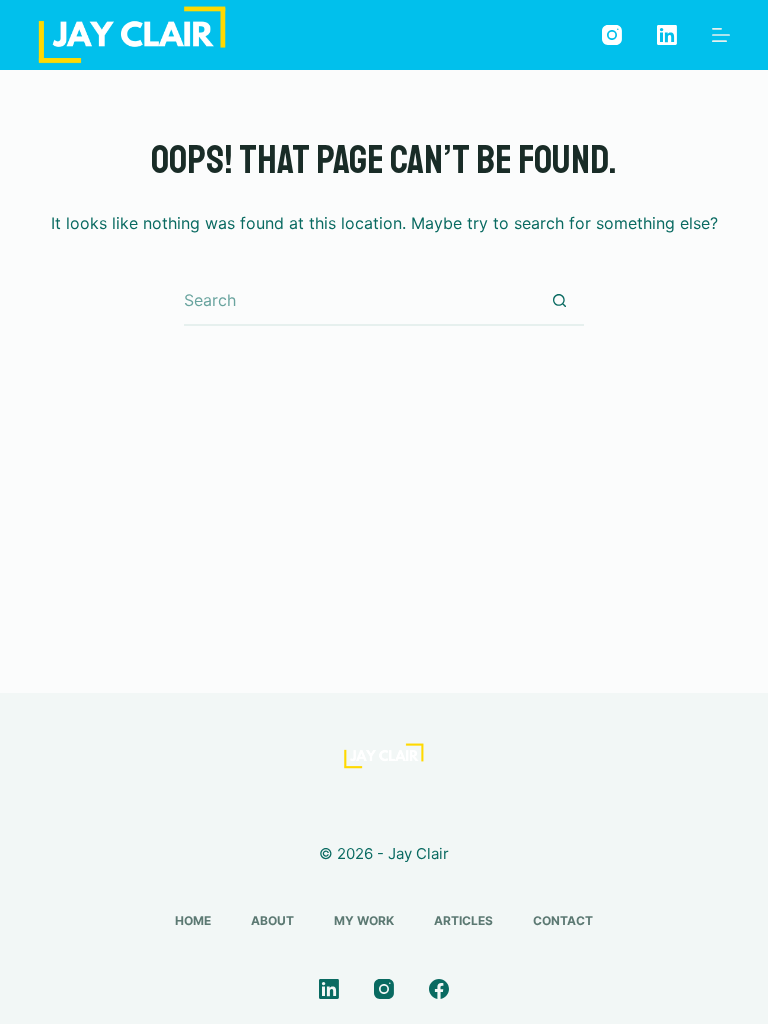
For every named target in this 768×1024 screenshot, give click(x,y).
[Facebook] (439, 989)
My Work (364, 920)
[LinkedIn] (667, 35)
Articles (463, 920)
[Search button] (559, 301)
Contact (563, 920)
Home (193, 920)
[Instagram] (612, 35)
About (272, 920)
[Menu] (721, 35)
